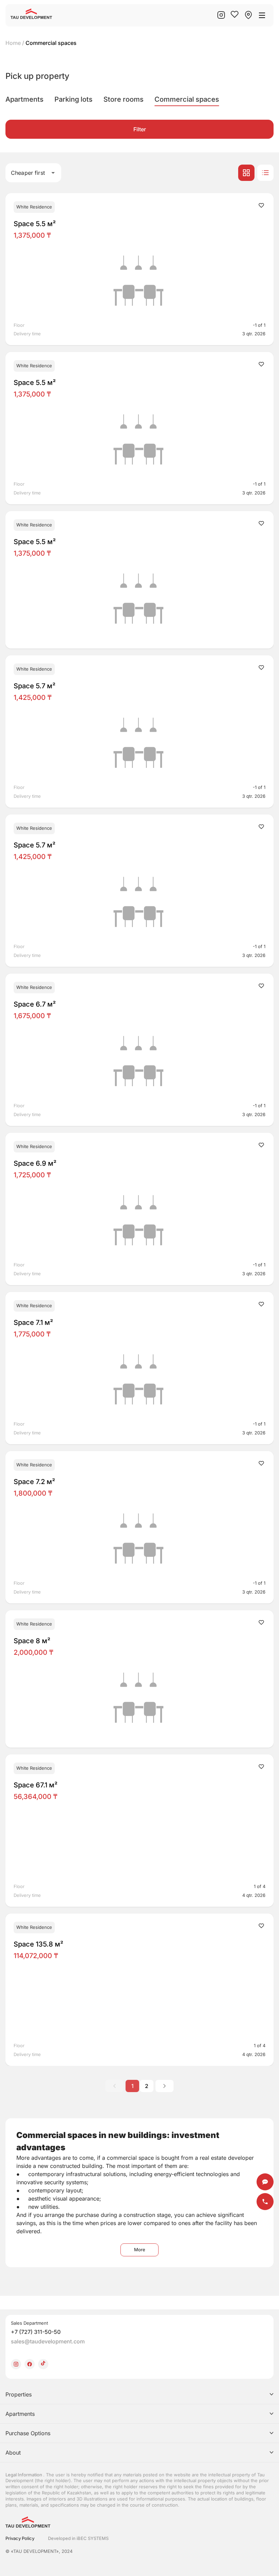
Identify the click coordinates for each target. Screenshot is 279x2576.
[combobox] (33, 173)
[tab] (24, 99)
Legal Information (24, 2475)
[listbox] (139, 2424)
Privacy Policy (20, 2538)
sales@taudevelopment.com (48, 2341)
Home (13, 43)
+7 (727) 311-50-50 (36, 2332)
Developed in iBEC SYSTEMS (78, 2538)
